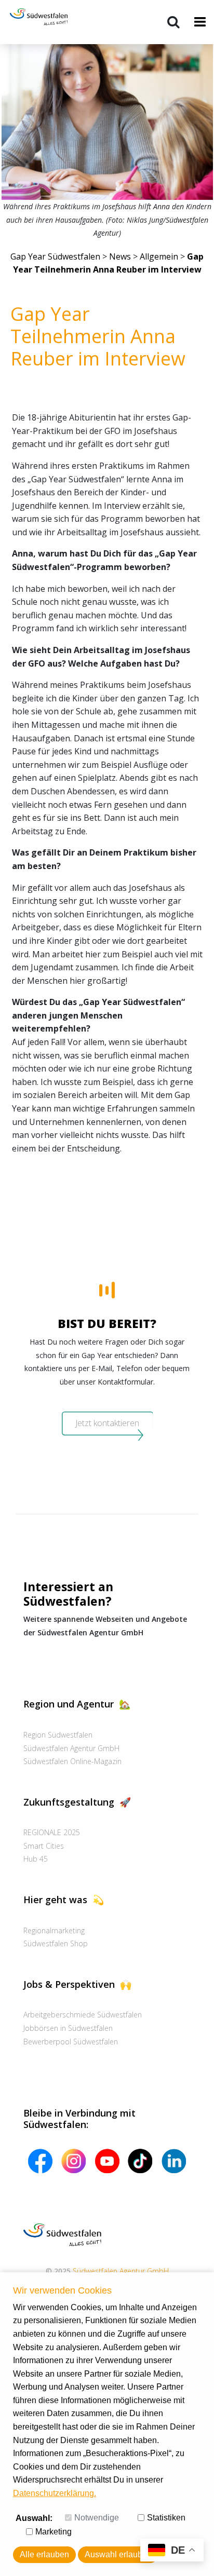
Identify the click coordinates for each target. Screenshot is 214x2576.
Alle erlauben (44, 2554)
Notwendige (97, 2518)
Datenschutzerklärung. (55, 2493)
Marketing (53, 2532)
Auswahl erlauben (118, 2554)
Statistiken (166, 2518)
